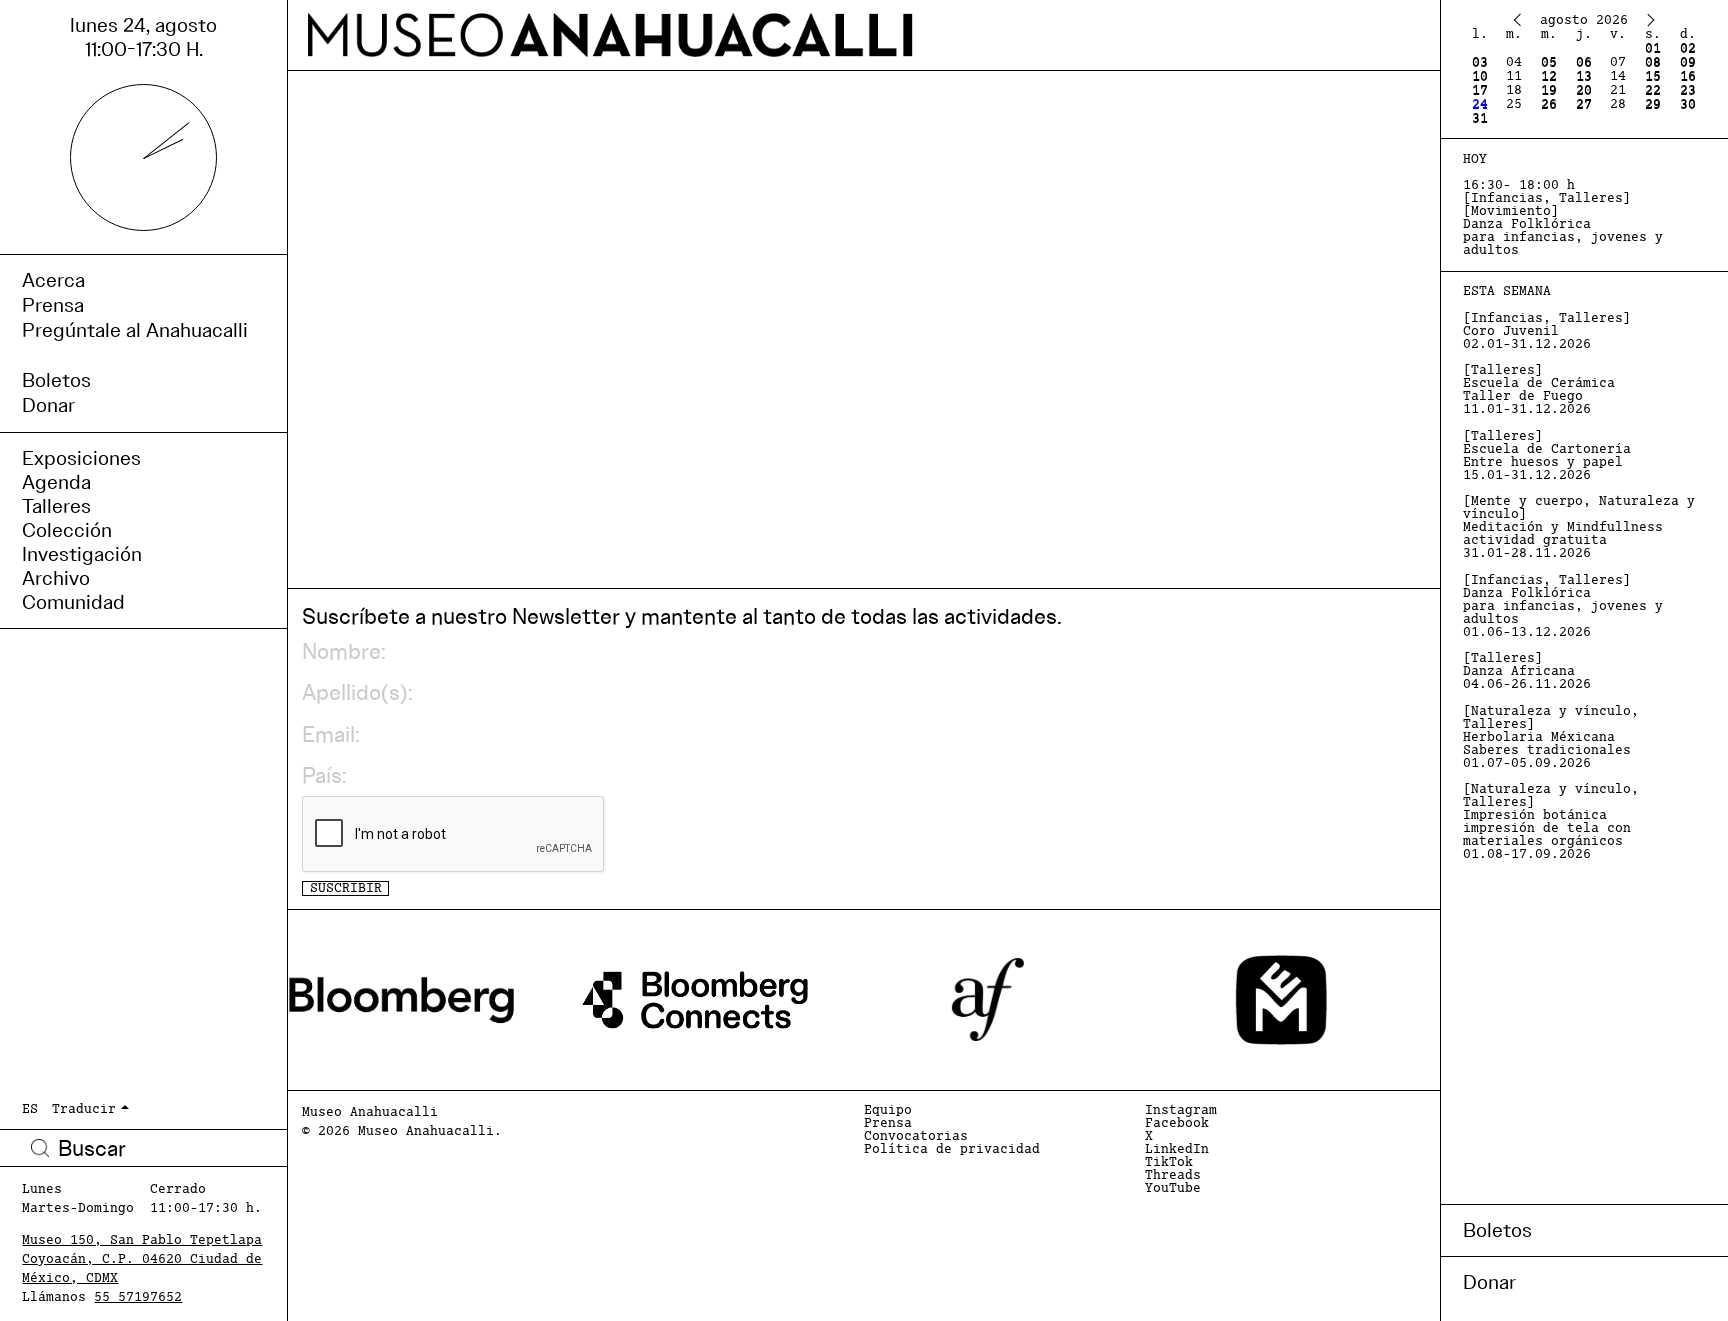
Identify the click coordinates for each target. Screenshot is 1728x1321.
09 (1688, 62)
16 (1688, 76)
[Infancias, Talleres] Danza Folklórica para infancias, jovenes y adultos (1563, 606)
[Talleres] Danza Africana (1527, 671)
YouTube (1173, 1188)
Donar (1489, 1282)
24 (1480, 104)
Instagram (1181, 1110)
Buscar (40, 1148)
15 (1653, 76)
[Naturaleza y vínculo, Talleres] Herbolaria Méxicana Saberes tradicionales (1551, 737)
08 (1653, 62)
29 (1653, 104)
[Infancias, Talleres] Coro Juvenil (1547, 331)
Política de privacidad (952, 1149)
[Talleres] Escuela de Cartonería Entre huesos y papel (1547, 456)
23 (1688, 90)
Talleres (56, 506)
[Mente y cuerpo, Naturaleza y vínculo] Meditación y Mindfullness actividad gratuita (1579, 527)
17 (1480, 90)
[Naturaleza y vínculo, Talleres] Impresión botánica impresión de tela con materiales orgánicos (1551, 822)
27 (1584, 104)
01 (1653, 48)
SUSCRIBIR (346, 888)
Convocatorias (916, 1136)
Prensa (888, 1123)
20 (1584, 90)
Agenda (56, 482)
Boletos (1497, 1230)
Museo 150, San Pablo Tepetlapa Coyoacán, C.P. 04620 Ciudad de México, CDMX (142, 1259)
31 (1480, 118)
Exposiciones (81, 458)
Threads (1173, 1175)
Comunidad (73, 602)
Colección (67, 530)
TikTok (1169, 1162)
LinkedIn (1177, 1149)
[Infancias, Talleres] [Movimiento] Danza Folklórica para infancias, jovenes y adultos (1563, 218)
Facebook (1177, 1123)
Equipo (888, 1110)
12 (1549, 76)
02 (1688, 48)
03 (1480, 62)
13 (1584, 76)
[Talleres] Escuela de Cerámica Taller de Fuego (1539, 390)
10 (1480, 76)
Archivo (56, 578)
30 (1688, 104)
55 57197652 (138, 1297)
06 (1584, 62)
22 (1653, 90)
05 (1549, 62)
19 (1549, 90)
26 (1549, 104)
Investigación (82, 554)
